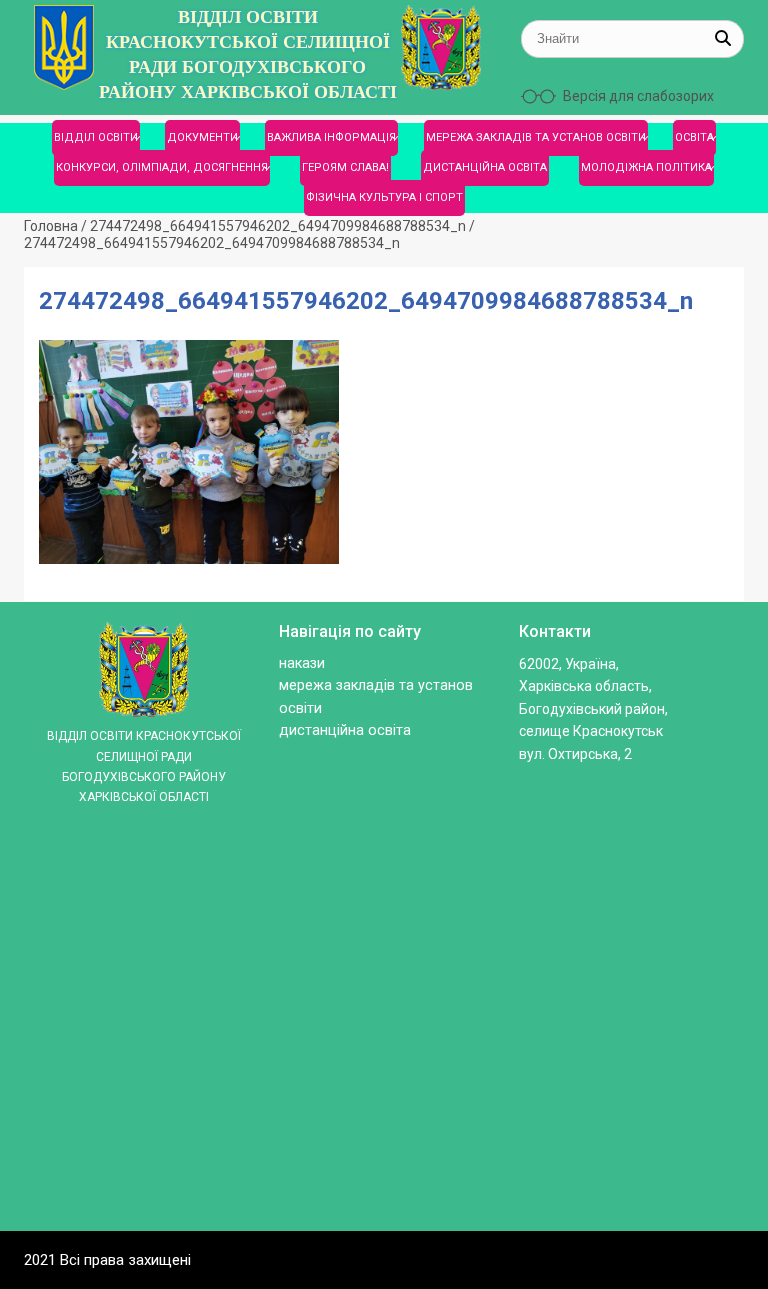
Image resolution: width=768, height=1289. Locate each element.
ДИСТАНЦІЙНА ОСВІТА (485, 167)
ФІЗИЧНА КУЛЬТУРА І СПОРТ (384, 197)
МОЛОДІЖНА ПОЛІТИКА (646, 167)
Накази (302, 663)
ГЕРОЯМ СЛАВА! (345, 167)
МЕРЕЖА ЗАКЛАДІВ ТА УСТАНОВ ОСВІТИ (536, 137)
